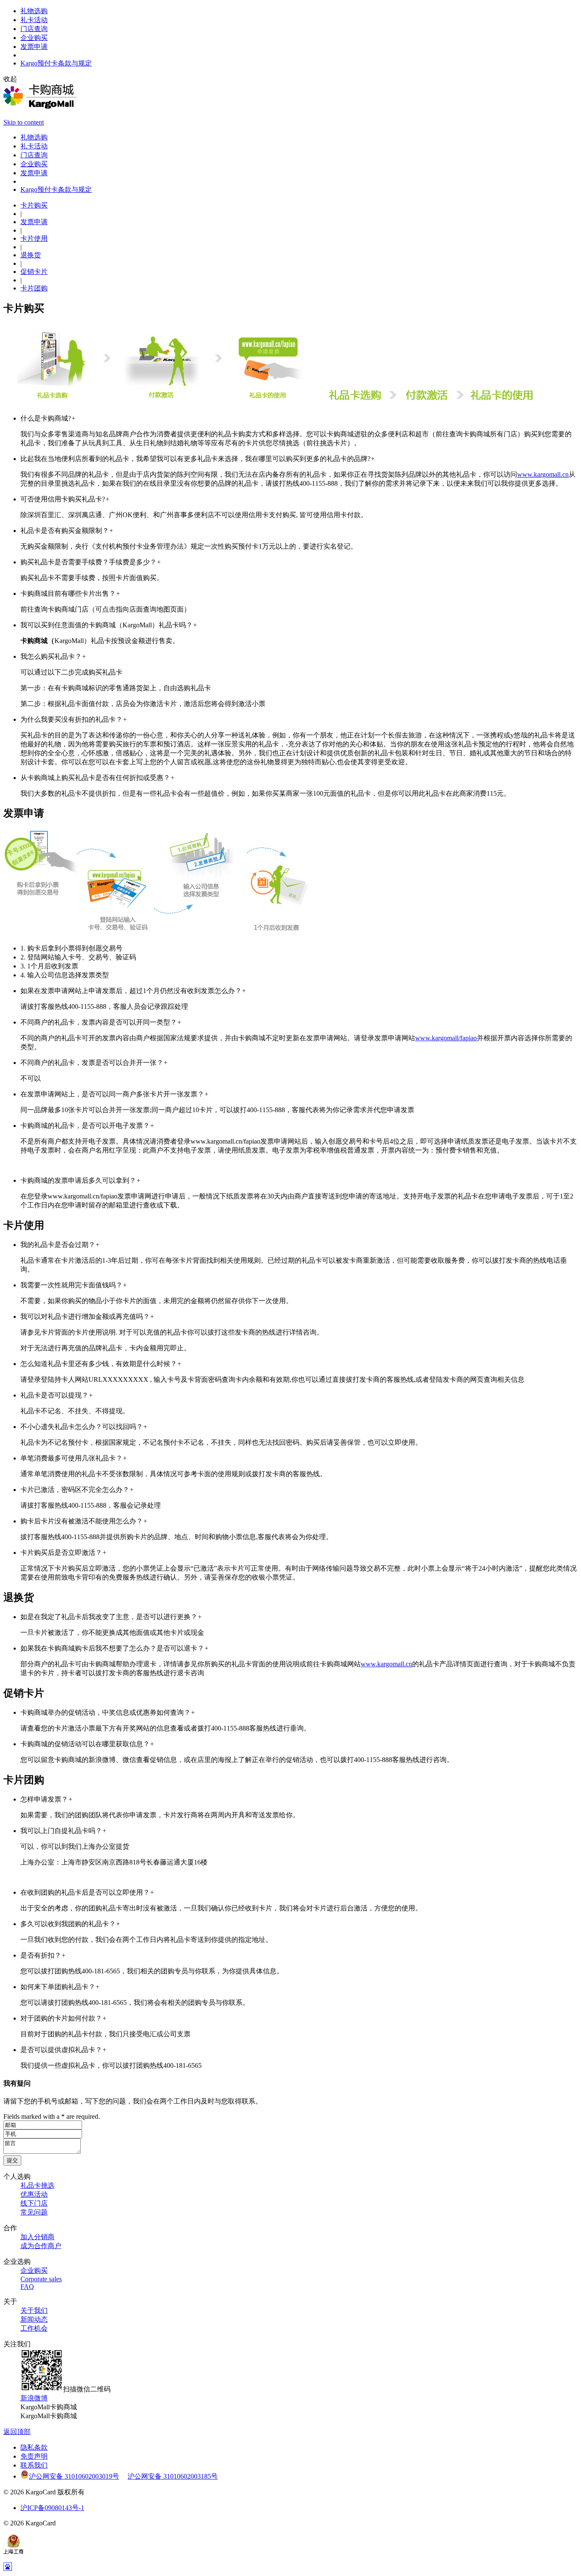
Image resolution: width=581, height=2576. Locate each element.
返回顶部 (17, 2432)
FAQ (27, 2287)
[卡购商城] (40, 107)
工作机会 (34, 2328)
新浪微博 (34, 2398)
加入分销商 (37, 2237)
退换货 (31, 255)
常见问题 (34, 2212)
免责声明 (34, 2456)
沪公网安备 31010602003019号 (74, 2476)
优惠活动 (34, 2194)
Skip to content (24, 122)
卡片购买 (34, 205)
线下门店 (34, 2203)
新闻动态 (34, 2319)
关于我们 (34, 2310)
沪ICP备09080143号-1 (52, 2508)
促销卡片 (34, 272)
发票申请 (34, 222)
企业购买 (34, 2270)
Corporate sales (41, 2279)
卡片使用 (34, 238)
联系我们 (34, 2465)
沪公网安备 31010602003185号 (173, 2476)
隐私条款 (34, 2447)
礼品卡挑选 (37, 2185)
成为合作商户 (41, 2246)
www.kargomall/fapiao (446, 1038)
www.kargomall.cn (543, 474)
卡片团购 (34, 288)
